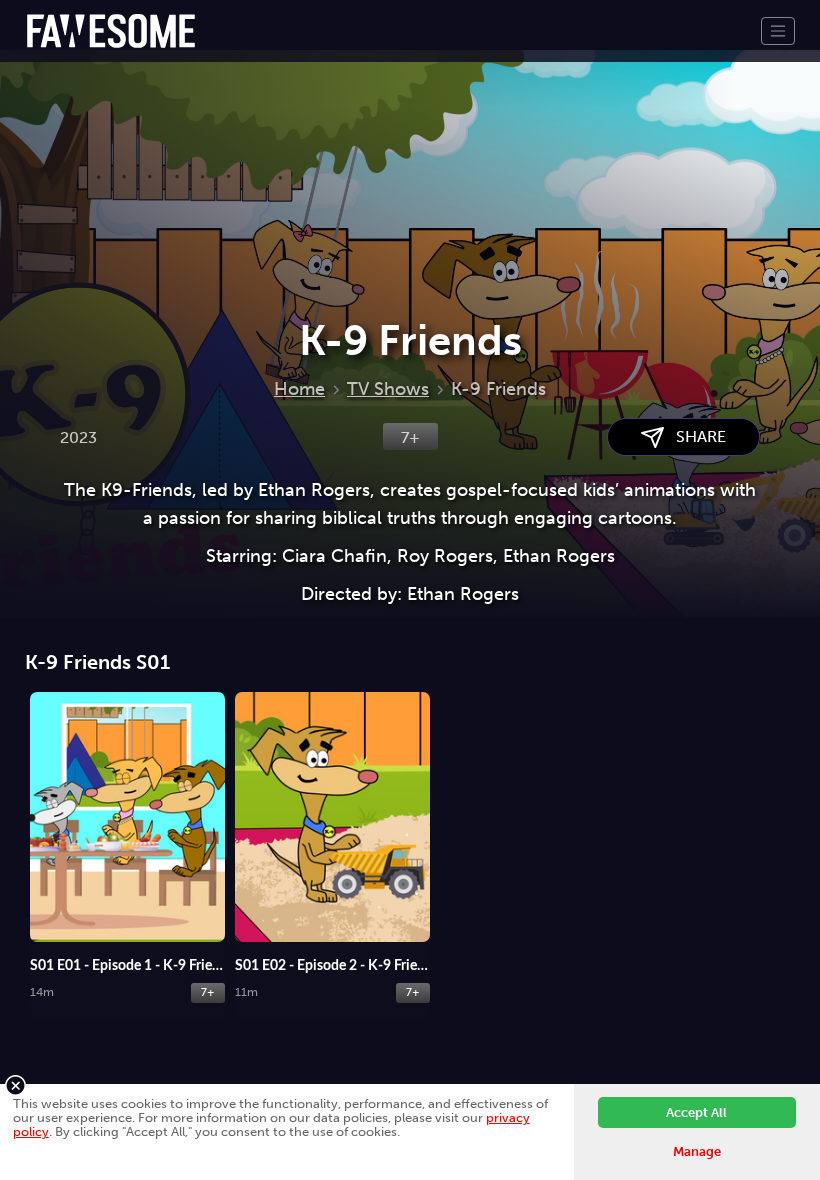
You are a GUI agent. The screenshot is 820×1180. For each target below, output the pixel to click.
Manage (697, 1151)
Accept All (696, 1112)
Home (299, 389)
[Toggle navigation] (778, 31)
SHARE (695, 436)
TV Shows (388, 389)
